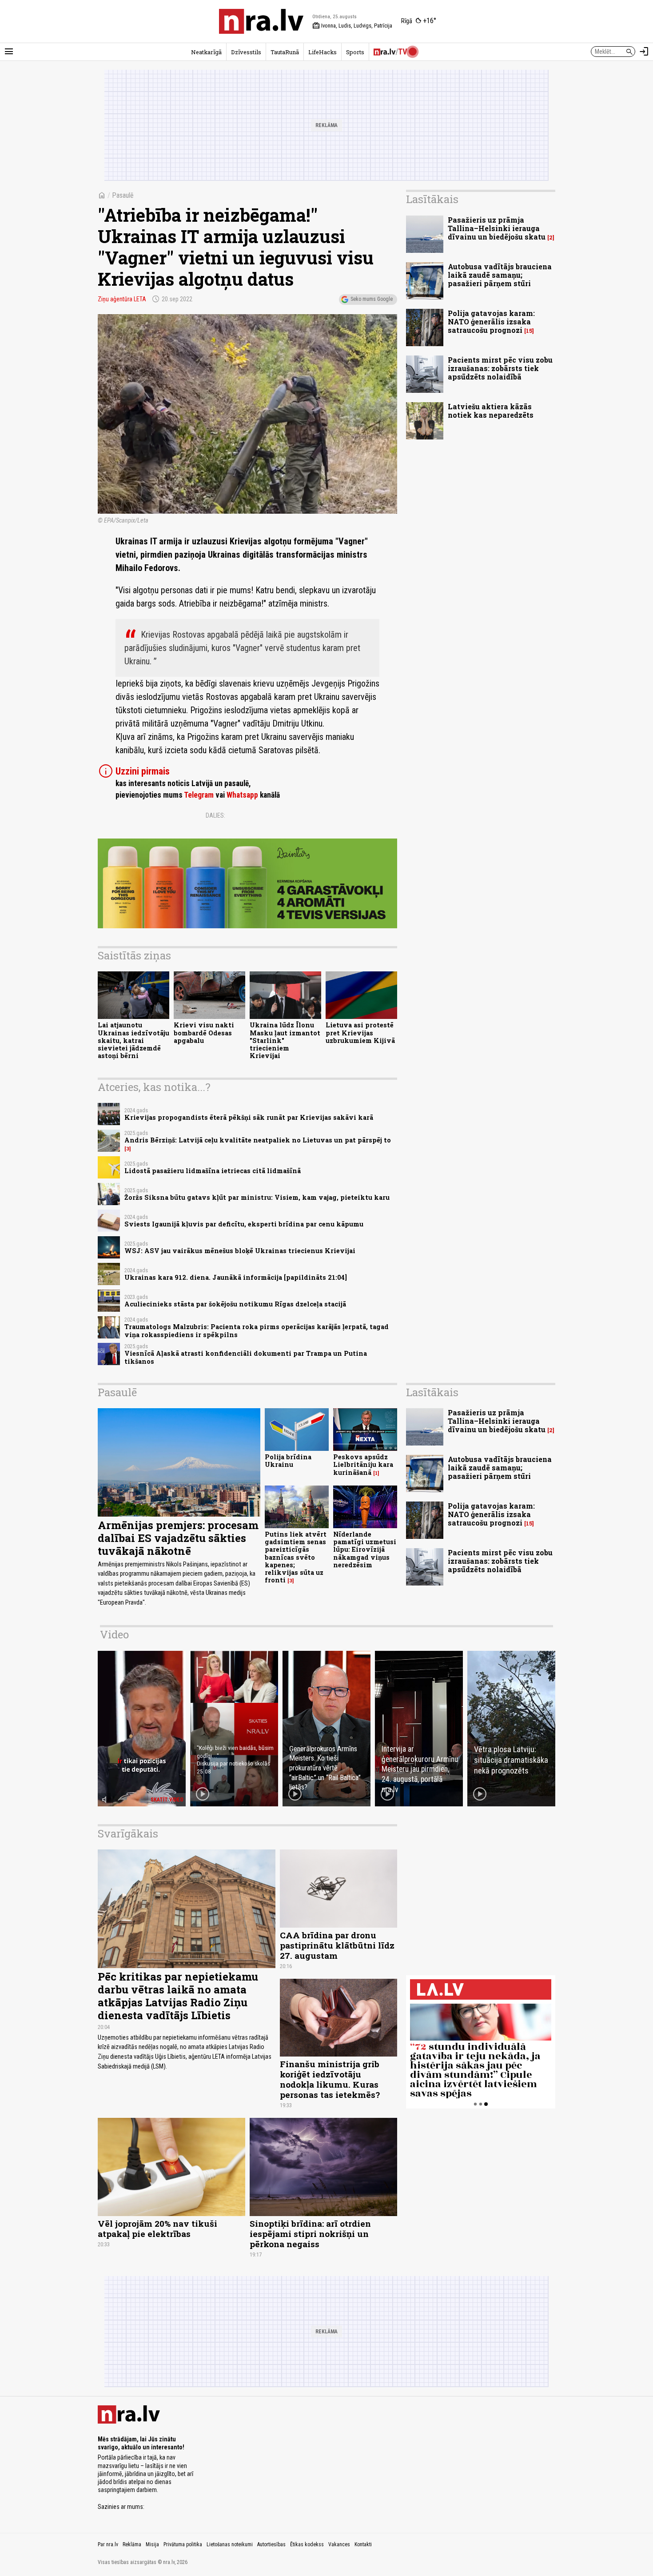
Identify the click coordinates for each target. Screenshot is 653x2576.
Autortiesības (271, 2544)
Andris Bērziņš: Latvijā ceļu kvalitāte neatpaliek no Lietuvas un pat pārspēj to (258, 1140)
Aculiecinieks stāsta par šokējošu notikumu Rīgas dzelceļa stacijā (235, 1304)
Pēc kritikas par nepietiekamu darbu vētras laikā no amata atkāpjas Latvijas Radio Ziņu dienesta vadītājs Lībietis (178, 1996)
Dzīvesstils (246, 52)
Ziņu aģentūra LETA (122, 299)
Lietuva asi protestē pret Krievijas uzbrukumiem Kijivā (360, 1033)
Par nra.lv (108, 2544)
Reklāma (132, 2544)
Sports (355, 52)
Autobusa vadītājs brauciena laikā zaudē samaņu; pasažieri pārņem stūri (500, 275)
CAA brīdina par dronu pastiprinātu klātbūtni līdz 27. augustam (337, 1945)
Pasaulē (123, 195)
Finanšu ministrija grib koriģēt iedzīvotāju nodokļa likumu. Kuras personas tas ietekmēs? (330, 2079)
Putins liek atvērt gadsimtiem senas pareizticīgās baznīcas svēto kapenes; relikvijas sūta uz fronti (296, 1557)
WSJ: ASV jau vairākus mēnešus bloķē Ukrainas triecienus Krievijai (240, 1251)
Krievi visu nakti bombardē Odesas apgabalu (204, 1033)
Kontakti (363, 2544)
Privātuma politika (183, 2544)
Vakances (339, 2544)
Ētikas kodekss (307, 2544)
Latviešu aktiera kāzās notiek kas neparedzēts (491, 411)
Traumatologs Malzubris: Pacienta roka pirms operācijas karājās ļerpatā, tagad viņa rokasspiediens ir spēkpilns (257, 1330)
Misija (152, 2544)
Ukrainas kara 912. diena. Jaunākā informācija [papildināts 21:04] (236, 1277)
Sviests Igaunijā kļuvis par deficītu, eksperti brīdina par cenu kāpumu (244, 1224)
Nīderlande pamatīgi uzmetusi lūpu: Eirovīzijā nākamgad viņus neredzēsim (365, 1550)
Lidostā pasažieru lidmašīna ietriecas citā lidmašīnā (213, 1171)
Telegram (199, 795)
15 (529, 331)
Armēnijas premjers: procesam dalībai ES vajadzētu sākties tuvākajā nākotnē (178, 1538)
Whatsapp (242, 795)
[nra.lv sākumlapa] (261, 21)
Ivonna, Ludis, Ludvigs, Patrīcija (352, 26)
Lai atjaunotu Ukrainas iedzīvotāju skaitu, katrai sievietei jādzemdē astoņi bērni (133, 1040)
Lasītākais (432, 199)
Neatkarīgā (206, 52)
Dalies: (215, 815)
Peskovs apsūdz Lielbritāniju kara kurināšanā (363, 1465)
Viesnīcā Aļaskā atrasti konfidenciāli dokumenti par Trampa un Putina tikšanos (246, 1357)
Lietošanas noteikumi (230, 2544)
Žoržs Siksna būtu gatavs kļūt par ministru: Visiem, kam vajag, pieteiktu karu (257, 1197)
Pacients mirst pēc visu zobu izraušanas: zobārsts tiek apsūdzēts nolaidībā (500, 368)
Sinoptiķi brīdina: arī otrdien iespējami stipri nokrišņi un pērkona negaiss (310, 2234)
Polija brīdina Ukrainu (288, 1461)
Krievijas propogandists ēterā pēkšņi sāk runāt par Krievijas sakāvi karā (249, 1117)
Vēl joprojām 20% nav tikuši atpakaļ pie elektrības (157, 2229)
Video (114, 1634)
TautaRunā (285, 52)
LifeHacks (323, 52)
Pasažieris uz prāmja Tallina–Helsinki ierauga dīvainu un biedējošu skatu (497, 228)
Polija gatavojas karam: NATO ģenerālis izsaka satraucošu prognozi (491, 322)
